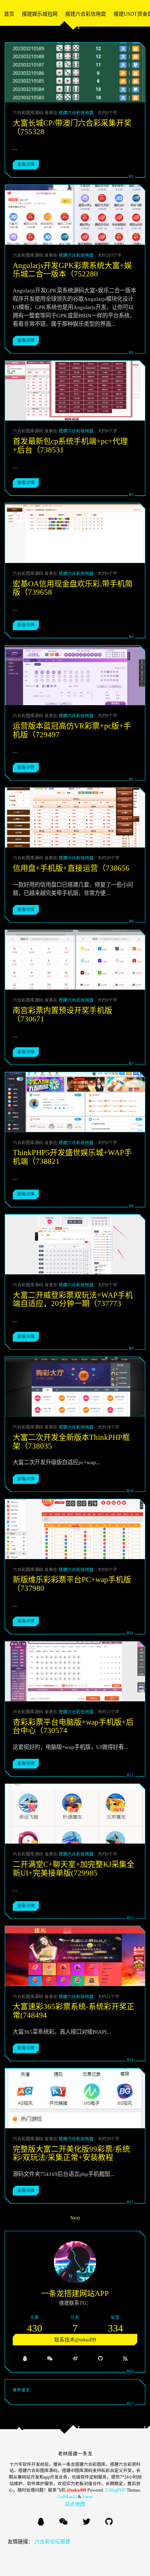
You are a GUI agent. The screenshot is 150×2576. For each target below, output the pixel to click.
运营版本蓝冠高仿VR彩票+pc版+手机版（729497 (72, 730)
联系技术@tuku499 (75, 2340)
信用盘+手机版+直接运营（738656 (71, 868)
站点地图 (75, 2504)
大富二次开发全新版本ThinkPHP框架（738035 (71, 1442)
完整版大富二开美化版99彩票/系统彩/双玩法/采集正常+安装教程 (71, 2153)
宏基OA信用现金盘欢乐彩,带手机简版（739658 (73, 588)
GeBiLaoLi (67, 2497)
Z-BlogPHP (115, 2490)
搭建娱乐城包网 (40, 14)
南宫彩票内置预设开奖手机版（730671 (62, 1015)
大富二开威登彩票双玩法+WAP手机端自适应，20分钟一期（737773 (73, 1299)
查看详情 (26, 164)
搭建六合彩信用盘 (86, 14)
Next (75, 2218)
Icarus (88, 2497)
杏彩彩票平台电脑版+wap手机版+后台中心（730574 (73, 1726)
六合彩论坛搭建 (52, 2542)
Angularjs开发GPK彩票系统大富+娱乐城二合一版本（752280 (72, 270)
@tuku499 (76, 2490)
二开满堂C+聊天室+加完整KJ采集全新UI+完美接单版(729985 (74, 1869)
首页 (9, 14)
